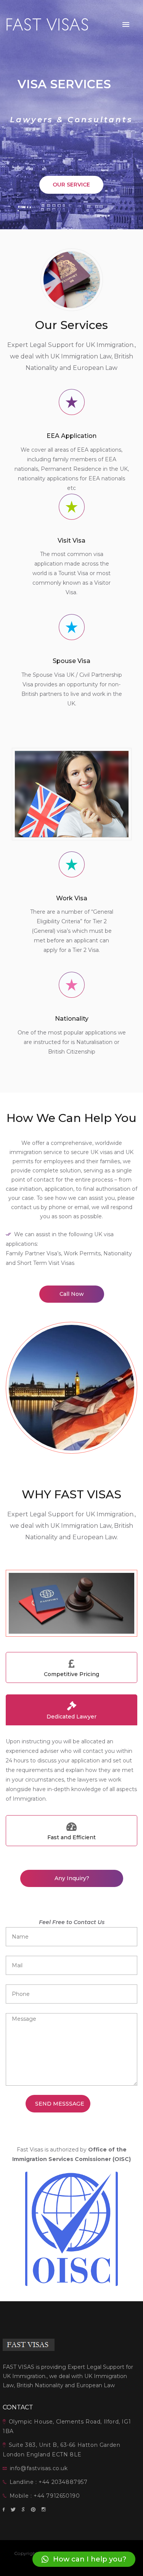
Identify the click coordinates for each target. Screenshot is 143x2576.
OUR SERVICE (71, 185)
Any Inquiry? (71, 1878)
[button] (84, 2559)
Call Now (72, 1294)
